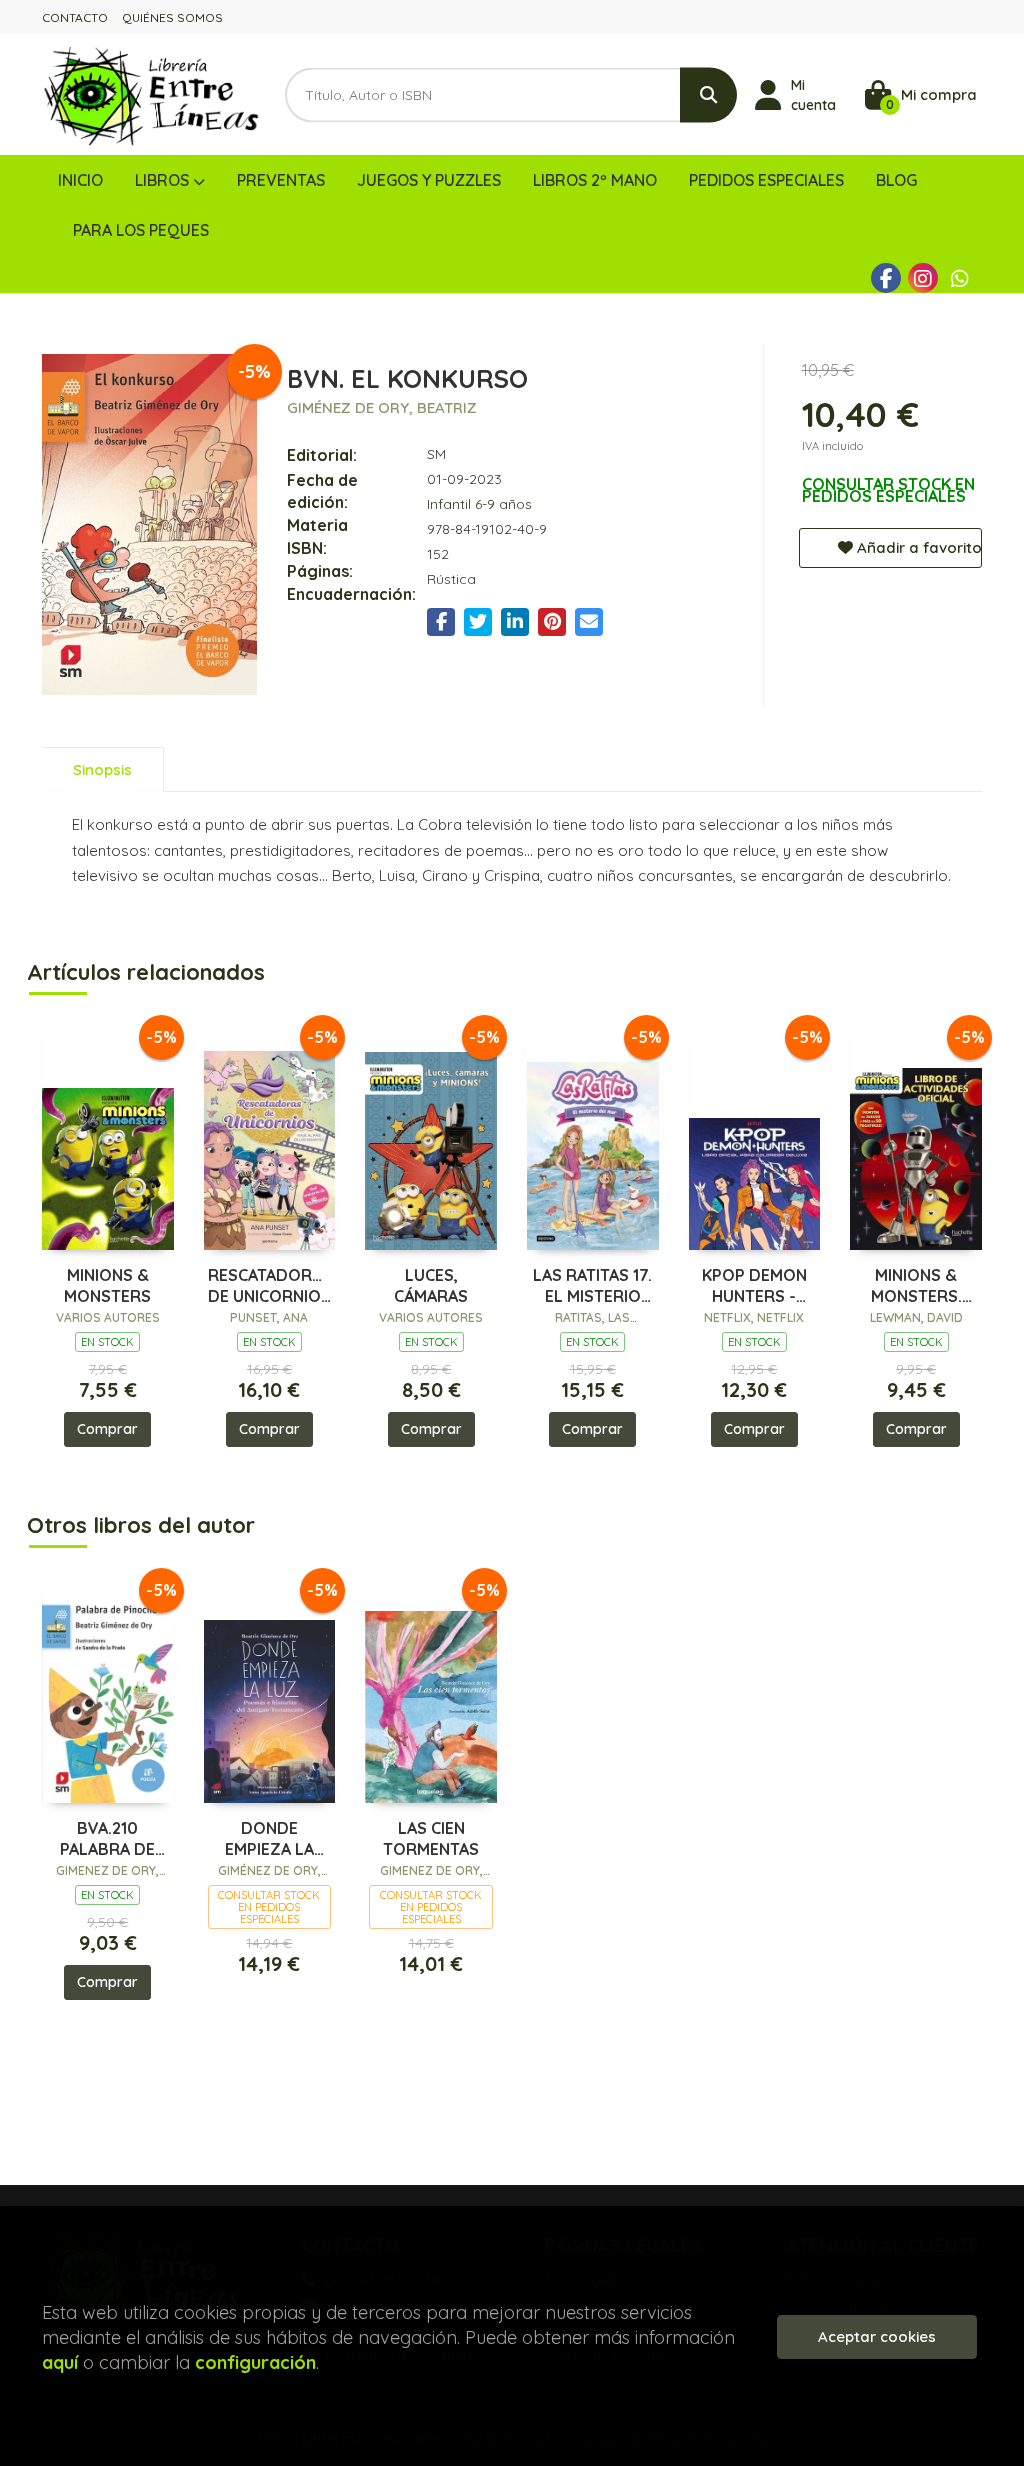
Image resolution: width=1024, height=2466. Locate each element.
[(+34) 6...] (960, 278)
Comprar (107, 1429)
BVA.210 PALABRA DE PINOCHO (107, 1839)
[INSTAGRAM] (923, 278)
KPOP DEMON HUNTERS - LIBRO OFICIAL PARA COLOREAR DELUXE (754, 1286)
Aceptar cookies (877, 2336)
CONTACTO (75, 17)
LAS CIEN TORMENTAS (431, 1838)
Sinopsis (102, 769)
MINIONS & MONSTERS (107, 1285)
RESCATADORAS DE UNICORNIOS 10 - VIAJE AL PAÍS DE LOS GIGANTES (270, 1286)
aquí (60, 2362)
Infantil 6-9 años (479, 504)
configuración (255, 2362)
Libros (164, 180)
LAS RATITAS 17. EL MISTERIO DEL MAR (592, 1286)
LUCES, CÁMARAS (431, 1285)
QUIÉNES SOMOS (172, 17)
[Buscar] (708, 94)
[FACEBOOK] (886, 278)
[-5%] (108, 1135)
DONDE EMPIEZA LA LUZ (269, 1839)
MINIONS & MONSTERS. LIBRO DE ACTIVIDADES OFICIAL (916, 1286)
